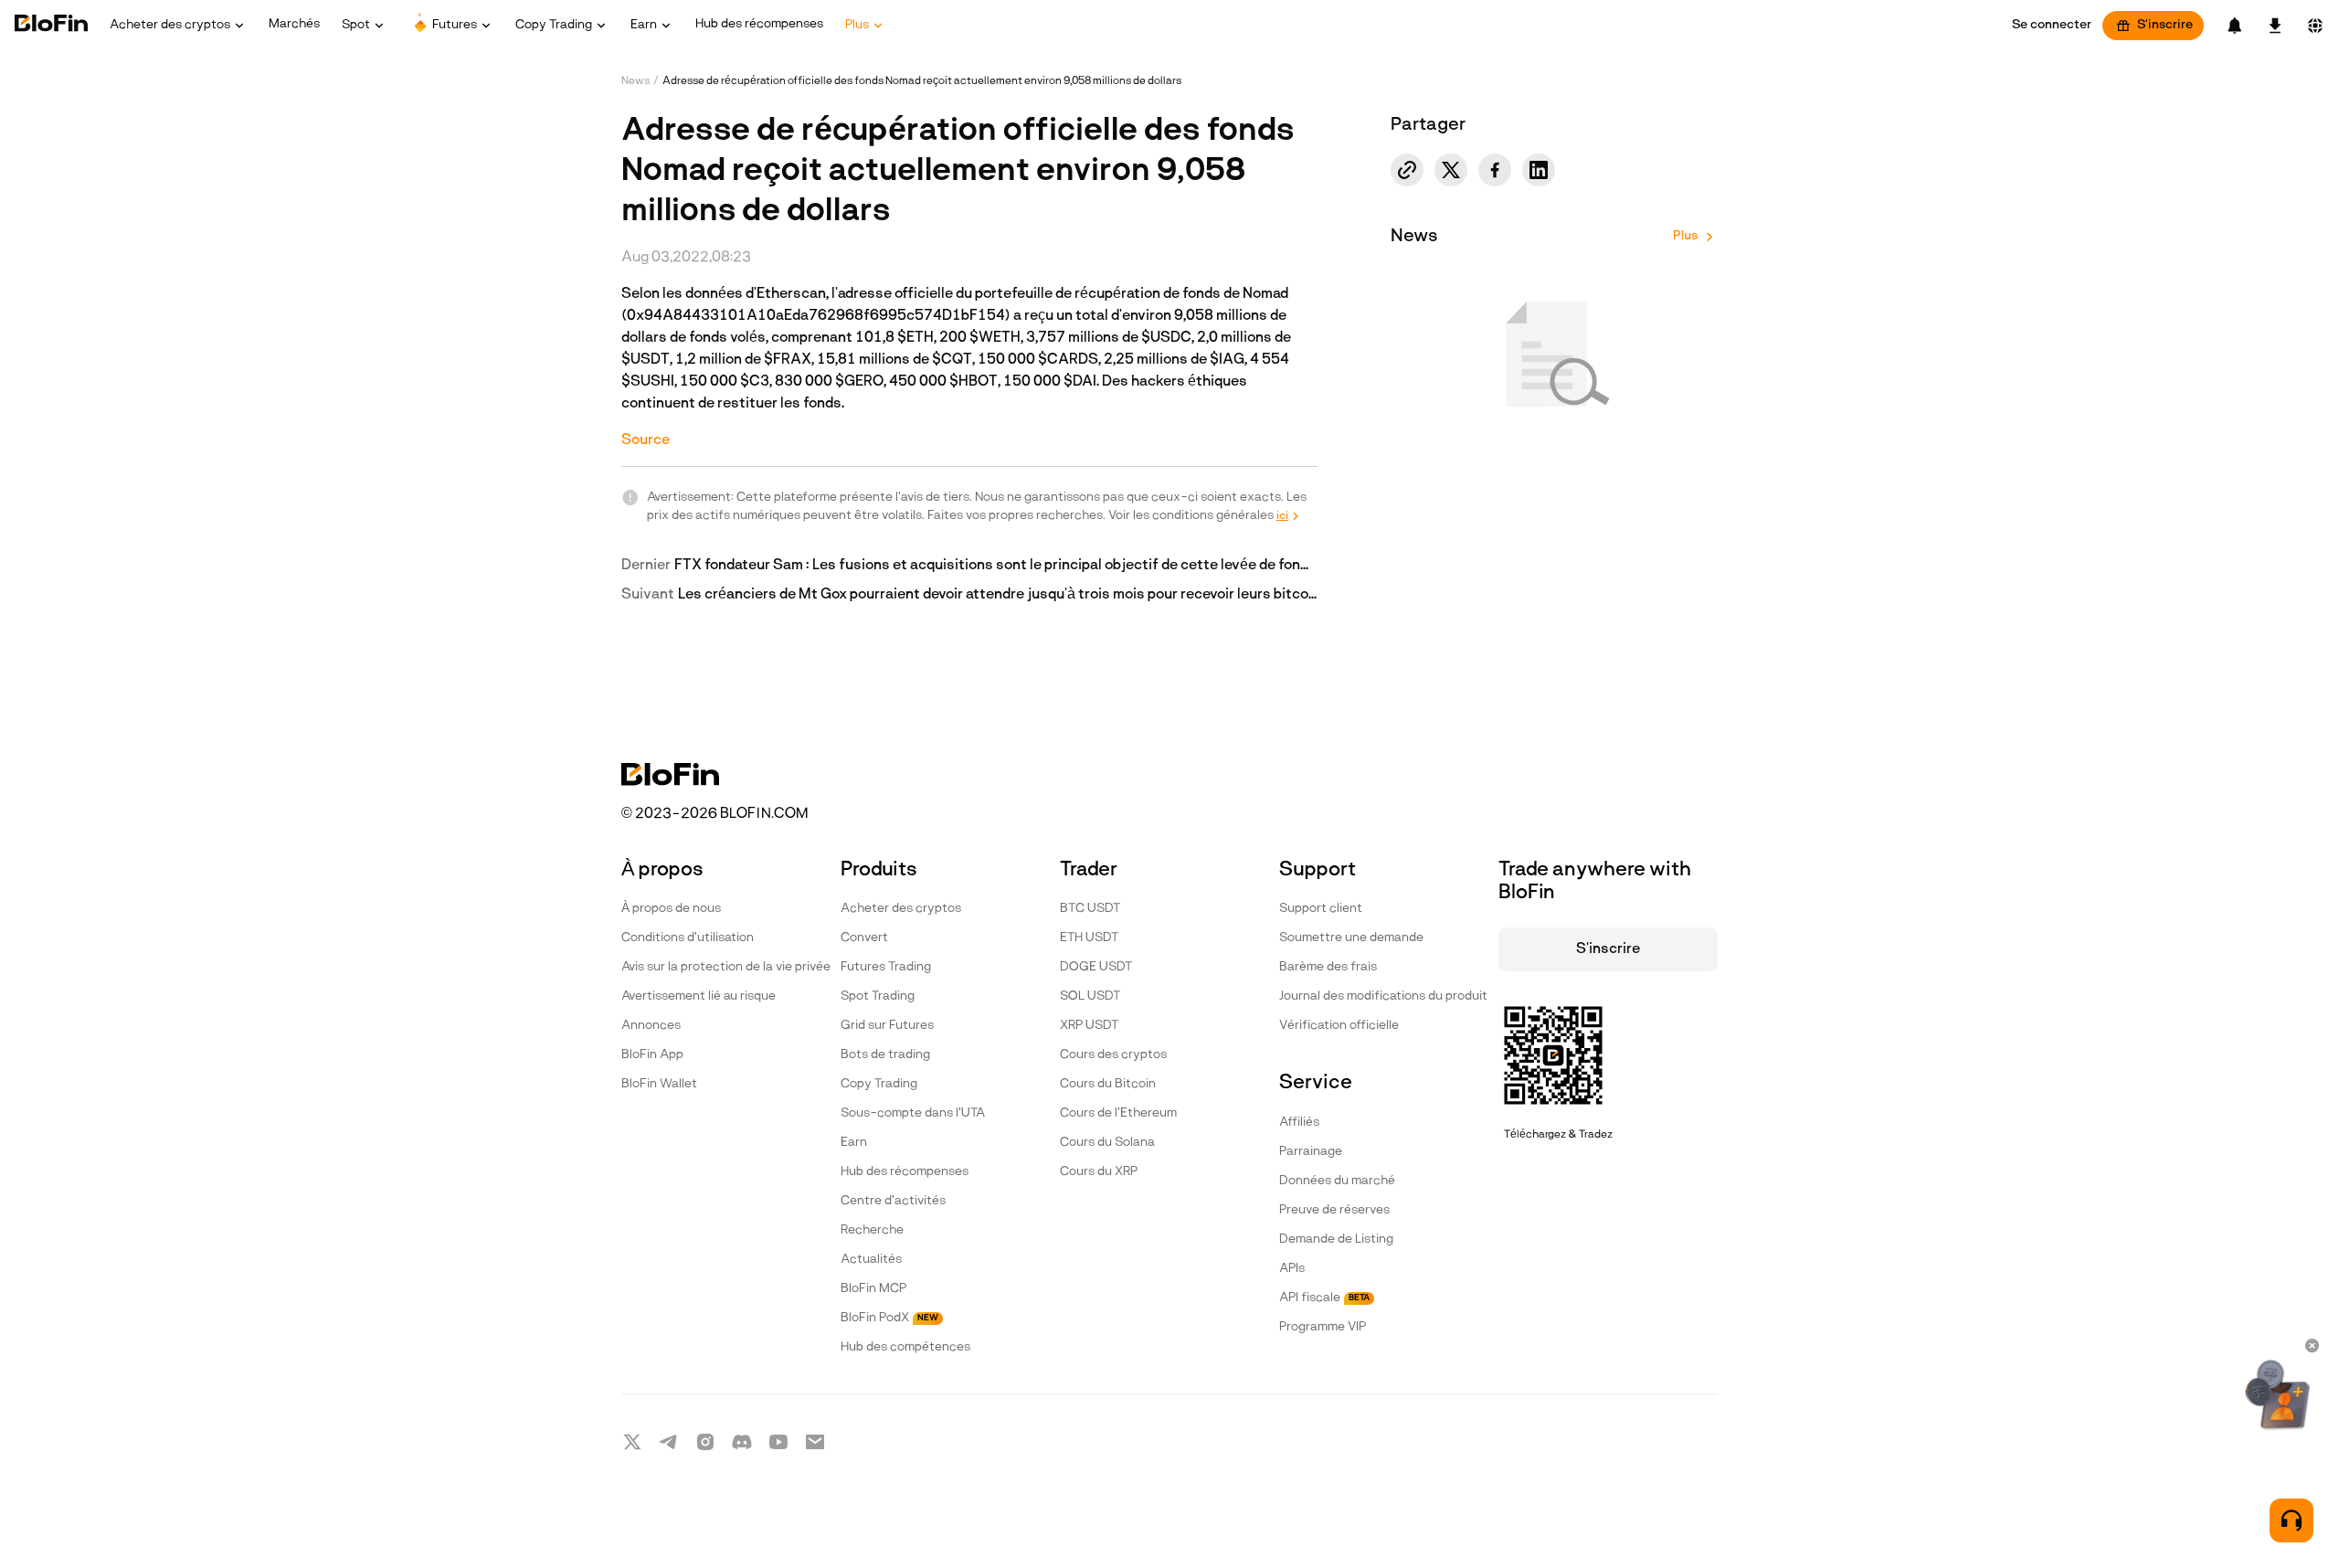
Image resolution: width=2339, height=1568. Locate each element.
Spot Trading (878, 996)
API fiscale (1324, 1298)
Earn (854, 1143)
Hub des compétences (905, 1347)
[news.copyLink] (1407, 170)
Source (646, 440)
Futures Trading (886, 967)
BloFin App (652, 1055)
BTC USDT (1090, 909)
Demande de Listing (1336, 1240)
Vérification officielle (1339, 1026)
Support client (1321, 909)
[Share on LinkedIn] (1539, 170)
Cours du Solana (1107, 1143)
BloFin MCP (873, 1289)
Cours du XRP (1099, 1172)
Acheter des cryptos (901, 909)
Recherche (872, 1230)
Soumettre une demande (1351, 938)
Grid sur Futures (887, 1026)
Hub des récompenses (905, 1172)
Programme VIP (1323, 1327)
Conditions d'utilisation (688, 938)
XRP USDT (1089, 1026)
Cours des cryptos (1113, 1055)
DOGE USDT (1096, 967)
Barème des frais (1328, 967)
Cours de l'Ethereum (1118, 1113)
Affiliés (1299, 1123)
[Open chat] (2291, 1520)
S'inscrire (2165, 25)
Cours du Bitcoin (1108, 1084)
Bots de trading (885, 1055)
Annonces (651, 1026)
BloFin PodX (889, 1318)
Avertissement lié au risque (699, 996)
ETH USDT (1089, 938)
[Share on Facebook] (1495, 170)
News (635, 81)
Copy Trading (879, 1084)
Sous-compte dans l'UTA (913, 1113)
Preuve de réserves (1334, 1210)
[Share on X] (1451, 170)
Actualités (871, 1260)
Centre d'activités (893, 1201)
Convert (864, 938)
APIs (1292, 1269)
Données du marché (1337, 1181)
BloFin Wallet (659, 1084)
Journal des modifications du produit (1383, 996)
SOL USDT (1090, 996)
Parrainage (1311, 1152)
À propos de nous (671, 909)
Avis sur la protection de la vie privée (726, 967)
